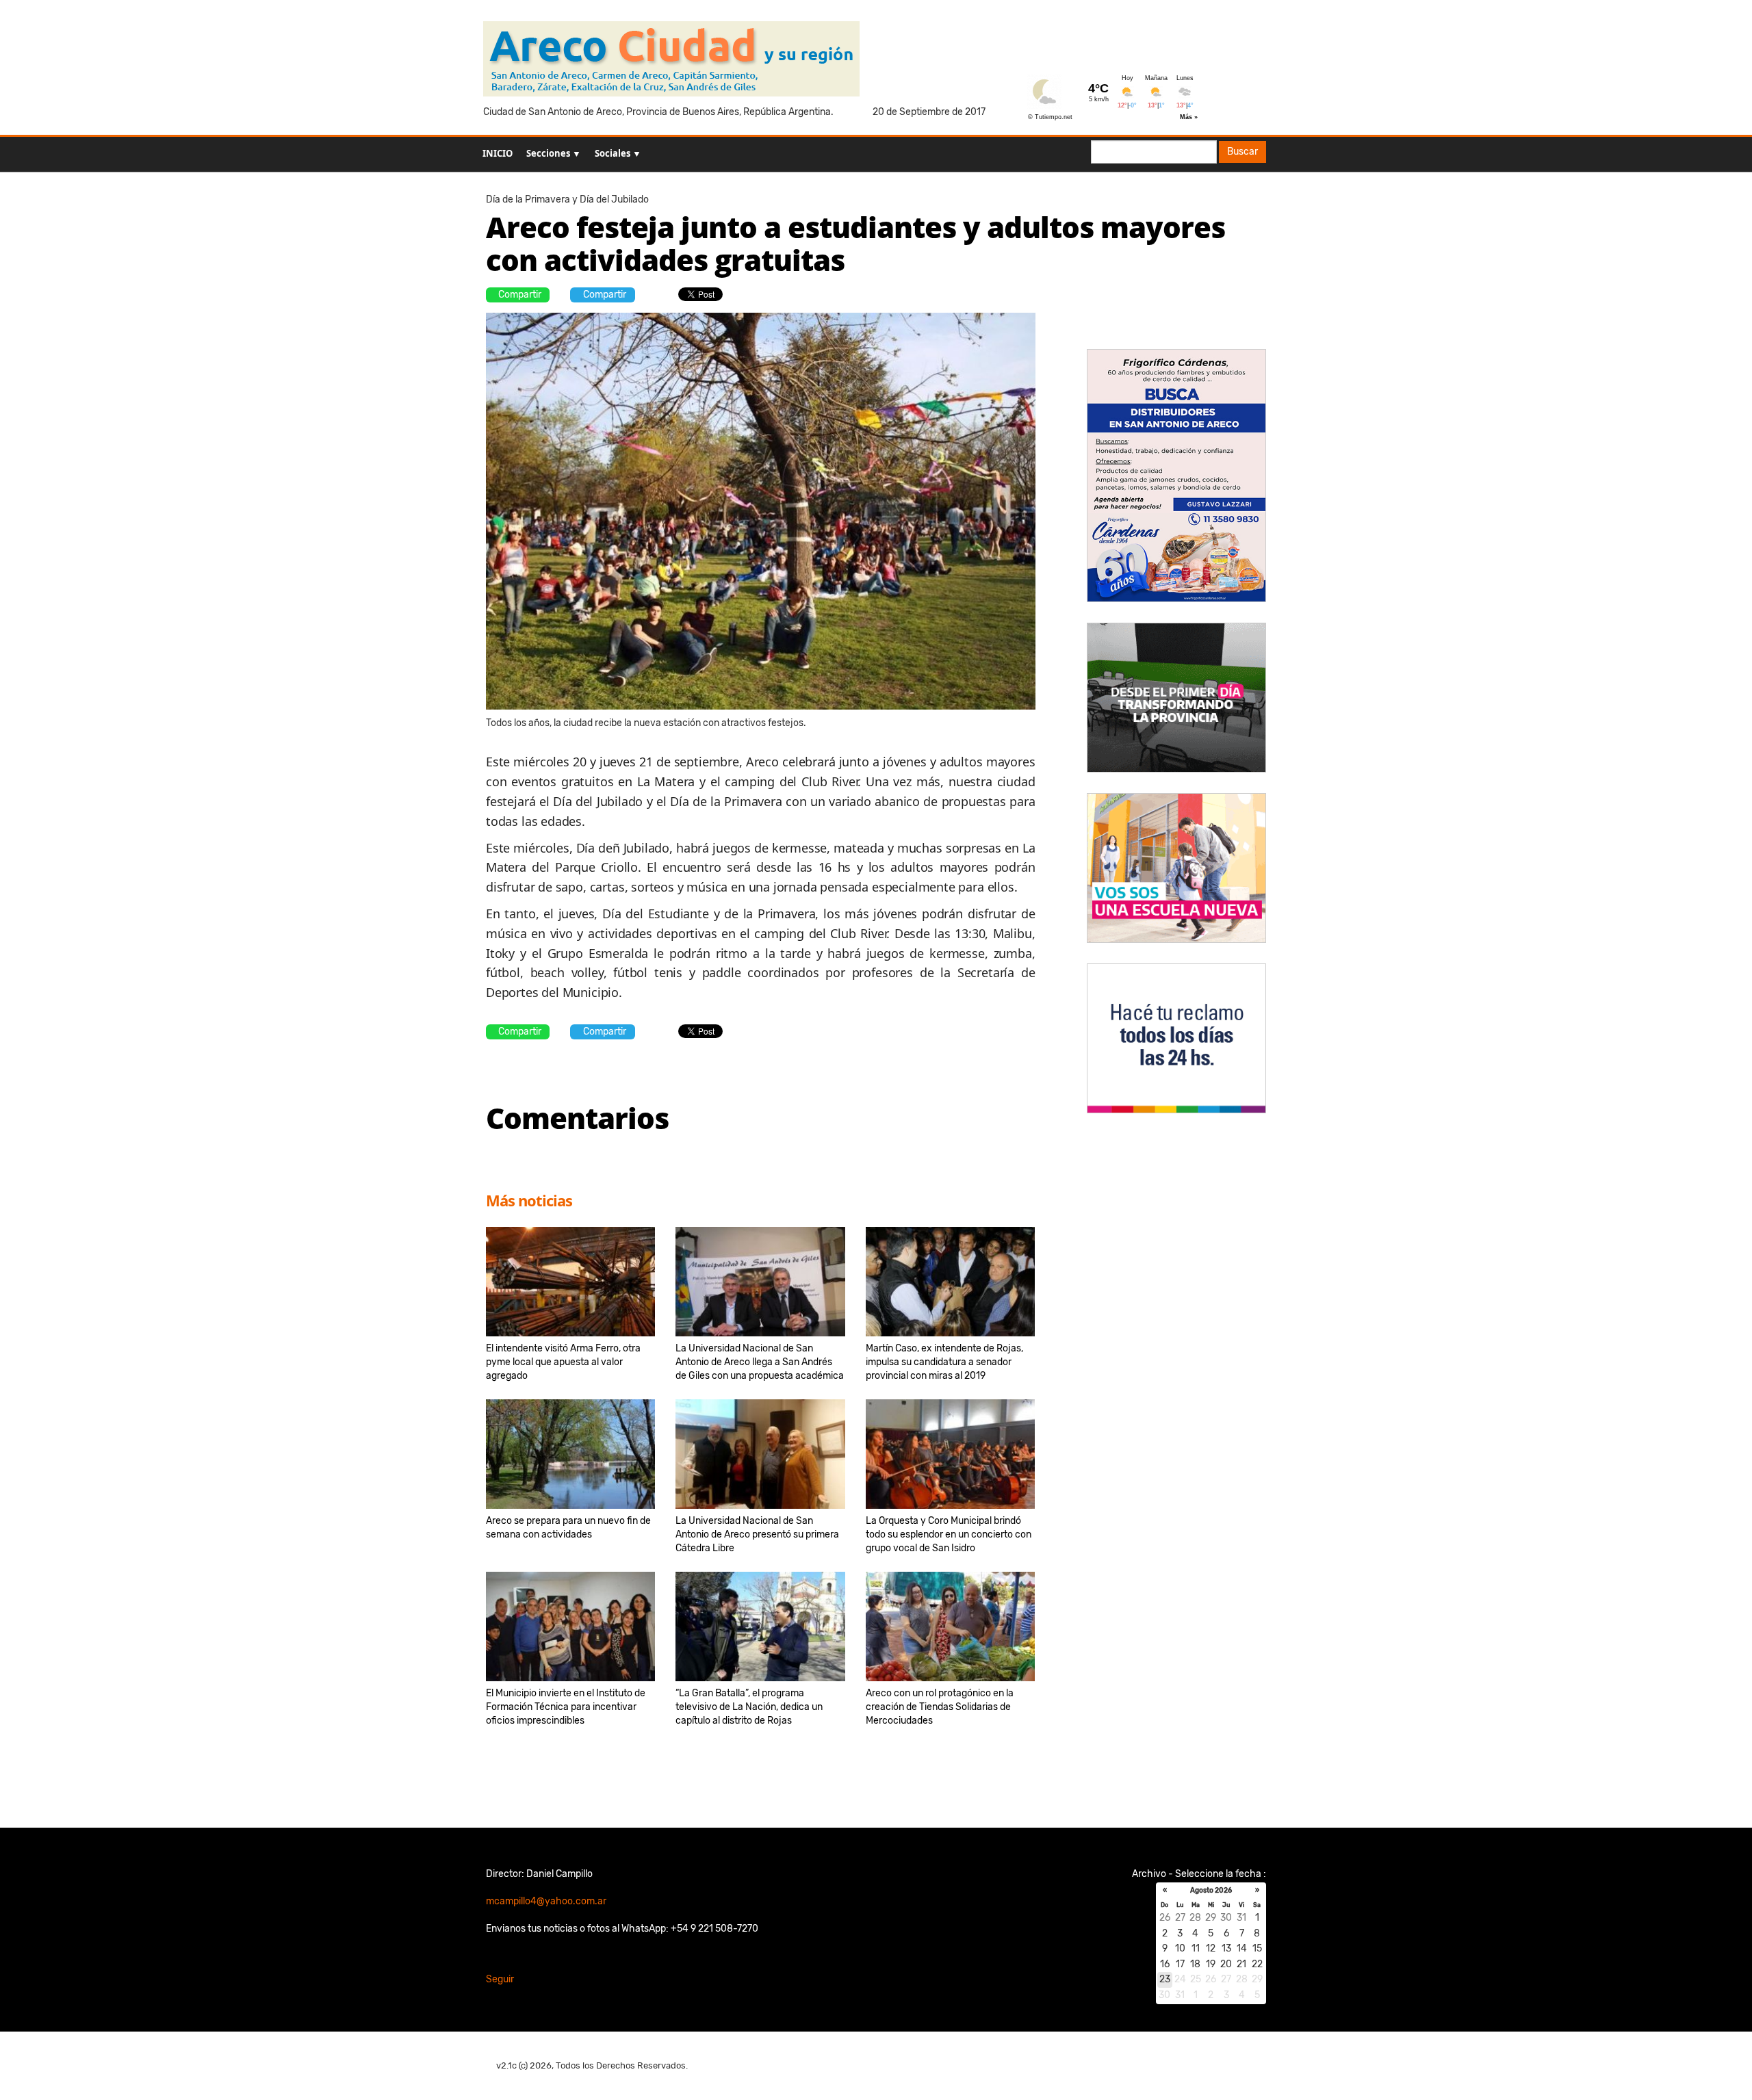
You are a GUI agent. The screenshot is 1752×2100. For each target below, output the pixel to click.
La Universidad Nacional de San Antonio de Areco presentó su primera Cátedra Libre (757, 1534)
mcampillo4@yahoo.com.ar (546, 1901)
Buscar (1242, 152)
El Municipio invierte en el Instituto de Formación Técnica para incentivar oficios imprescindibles (566, 1707)
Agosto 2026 (1211, 1891)
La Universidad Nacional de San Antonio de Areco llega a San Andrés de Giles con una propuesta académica (760, 1362)
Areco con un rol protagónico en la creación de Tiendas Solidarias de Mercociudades (940, 1707)
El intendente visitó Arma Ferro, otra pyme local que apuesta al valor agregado (563, 1362)
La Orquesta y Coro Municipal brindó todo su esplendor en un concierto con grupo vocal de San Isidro (949, 1534)
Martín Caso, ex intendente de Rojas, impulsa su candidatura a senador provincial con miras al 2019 (944, 1362)
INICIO (498, 153)
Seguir (500, 1979)
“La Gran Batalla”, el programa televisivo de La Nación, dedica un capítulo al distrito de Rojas (749, 1707)
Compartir (520, 295)
